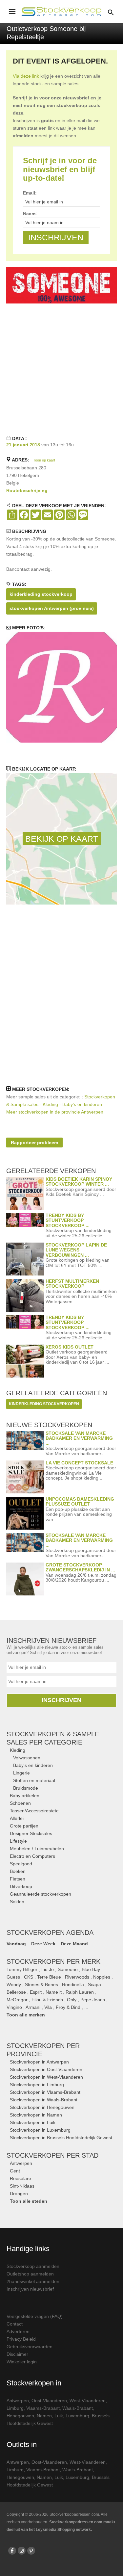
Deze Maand (74, 1944)
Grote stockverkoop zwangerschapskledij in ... (80, 1567)
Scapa (94, 1985)
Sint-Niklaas (22, 2186)
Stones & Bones (41, 1985)
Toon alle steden (29, 2201)
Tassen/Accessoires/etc (34, 1811)
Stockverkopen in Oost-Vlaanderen (46, 2069)
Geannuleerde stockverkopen (41, 1894)
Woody (14, 1985)
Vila (48, 2007)
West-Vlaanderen (88, 2401)
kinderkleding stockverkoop (41, 594)
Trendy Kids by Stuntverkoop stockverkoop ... (68, 1220)
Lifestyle (18, 1841)
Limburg (15, 2408)
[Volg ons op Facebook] (12, 2551)
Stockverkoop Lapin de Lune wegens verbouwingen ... (76, 1250)
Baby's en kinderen (33, 1765)
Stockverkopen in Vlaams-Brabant (45, 2092)
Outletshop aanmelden (30, 2274)
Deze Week (43, 1944)
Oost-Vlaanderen (49, 2401)
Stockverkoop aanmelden (33, 2266)
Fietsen (18, 1879)
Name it (54, 1992)
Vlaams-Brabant (43, 2408)
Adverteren (18, 2331)
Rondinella (73, 1985)
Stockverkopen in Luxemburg (40, 2130)
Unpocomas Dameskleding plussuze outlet (80, 1501)
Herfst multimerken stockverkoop (72, 1284)
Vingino (14, 2007)
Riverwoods (77, 1977)
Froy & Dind (68, 2007)
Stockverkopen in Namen (36, 2115)
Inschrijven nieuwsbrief (30, 2289)
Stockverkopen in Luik (33, 2122)
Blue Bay (91, 1969)
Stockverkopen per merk (53, 1961)
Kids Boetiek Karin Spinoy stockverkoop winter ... (79, 1182)
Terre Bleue (49, 1977)
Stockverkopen (52, 2155)
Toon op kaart (44, 460)
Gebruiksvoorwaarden (30, 2347)
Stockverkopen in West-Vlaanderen (46, 2077)
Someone (68, 1969)
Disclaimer (17, 2354)
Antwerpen (21, 2163)
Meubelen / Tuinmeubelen (37, 1849)
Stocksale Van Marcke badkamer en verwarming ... (79, 1438)
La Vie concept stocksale (79, 1463)
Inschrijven (61, 1700)
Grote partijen (24, 1826)
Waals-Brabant (78, 2408)
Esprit (36, 1992)
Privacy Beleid (21, 2339)
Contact (15, 2324)
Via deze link (26, 76)
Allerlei (17, 1818)
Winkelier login (22, 2362)
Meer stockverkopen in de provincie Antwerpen (55, 1112)
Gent (15, 2171)
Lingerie (21, 1773)
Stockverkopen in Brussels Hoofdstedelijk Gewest (61, 2138)
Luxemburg (77, 2416)
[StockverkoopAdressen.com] (61, 12)
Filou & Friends (47, 2000)
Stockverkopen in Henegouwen (42, 2107)
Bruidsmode (26, 1788)
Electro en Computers (32, 1856)
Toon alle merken (26, 2015)
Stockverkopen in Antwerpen (39, 2062)
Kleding (18, 1750)
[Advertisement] (61, 368)
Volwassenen (27, 1758)
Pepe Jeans (93, 2000)
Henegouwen (20, 2416)
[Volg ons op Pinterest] (31, 2551)
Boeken (18, 1871)
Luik (59, 2416)
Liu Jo (48, 1969)
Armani (33, 2007)
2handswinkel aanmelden (33, 2281)
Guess (13, 1977)
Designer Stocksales (31, 1833)
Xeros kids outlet (70, 1347)
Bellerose (16, 1992)
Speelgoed (21, 1864)
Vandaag (16, 1944)
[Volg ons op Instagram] (22, 2551)
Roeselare (20, 2178)
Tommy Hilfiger (22, 1969)
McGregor (17, 2000)
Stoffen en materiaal (34, 1780)
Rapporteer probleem (34, 1143)
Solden (17, 1902)
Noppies (102, 1977)
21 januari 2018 (23, 445)
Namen (44, 2416)
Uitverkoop (21, 1886)
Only (72, 2000)
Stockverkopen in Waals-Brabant (44, 2100)
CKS (29, 1977)
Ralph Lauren (80, 1992)
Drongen (19, 2194)
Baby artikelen (25, 1796)
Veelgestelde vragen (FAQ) (35, 2316)
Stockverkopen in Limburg (37, 2085)
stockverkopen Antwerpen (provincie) (52, 608)
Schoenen (20, 1803)
